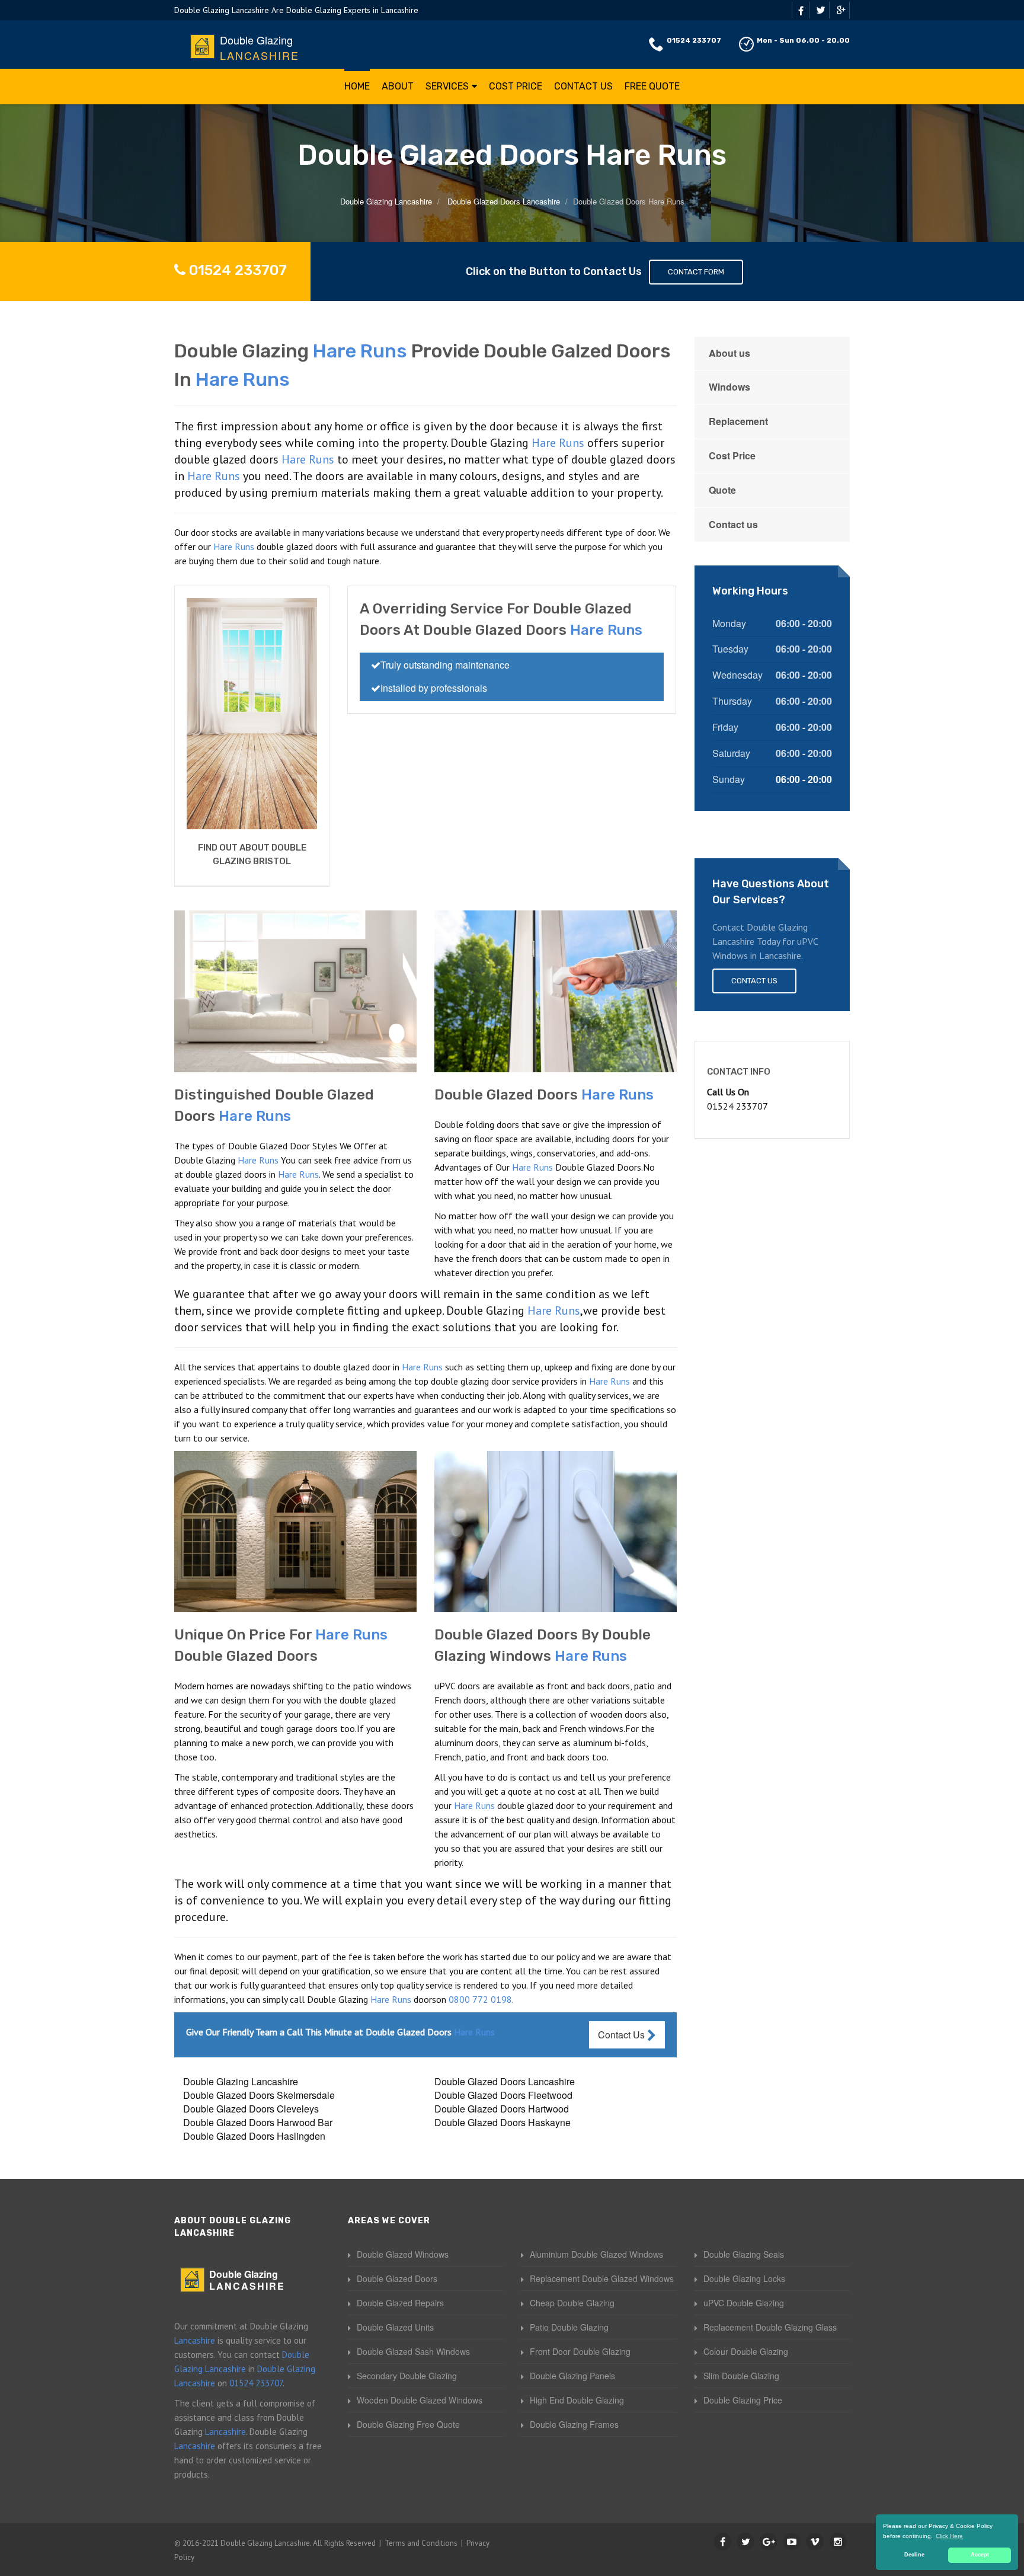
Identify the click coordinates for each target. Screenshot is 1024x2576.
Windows (729, 387)
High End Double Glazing (577, 2400)
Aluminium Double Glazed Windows (596, 2254)
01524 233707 (694, 40)
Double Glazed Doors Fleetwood (503, 2095)
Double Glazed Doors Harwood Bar (258, 2122)
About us (729, 353)
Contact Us (583, 86)
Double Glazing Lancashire (241, 2081)
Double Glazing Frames (574, 2424)
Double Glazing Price (743, 2400)
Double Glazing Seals (744, 2254)
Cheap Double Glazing (572, 2303)
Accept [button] (980, 2555)
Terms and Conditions (421, 2543)
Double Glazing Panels (572, 2376)
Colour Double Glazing (746, 2351)
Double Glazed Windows (403, 2254)
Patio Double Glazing (569, 2327)
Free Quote (652, 86)
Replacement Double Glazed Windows (602, 2278)
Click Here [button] (949, 2536)
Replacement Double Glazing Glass (770, 2327)
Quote (722, 490)
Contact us (733, 524)
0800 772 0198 (480, 1999)
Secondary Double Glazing (407, 2376)
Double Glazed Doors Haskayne (503, 2122)
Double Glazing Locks (744, 2278)
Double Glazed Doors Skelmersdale (259, 2095)
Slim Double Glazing (741, 2376)
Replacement (738, 421)
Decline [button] (914, 2555)
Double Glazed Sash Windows (413, 2351)
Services (447, 86)
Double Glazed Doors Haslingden (254, 2136)
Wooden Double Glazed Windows (420, 2400)
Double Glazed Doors (397, 2278)
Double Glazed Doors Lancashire (505, 2081)
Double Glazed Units (395, 2327)
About (398, 86)
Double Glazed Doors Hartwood (502, 2109)
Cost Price (516, 86)
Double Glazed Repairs (400, 2303)
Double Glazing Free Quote (408, 2424)
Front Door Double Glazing (580, 2351)
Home (357, 86)
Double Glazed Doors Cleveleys (251, 2109)
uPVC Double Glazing (744, 2303)
